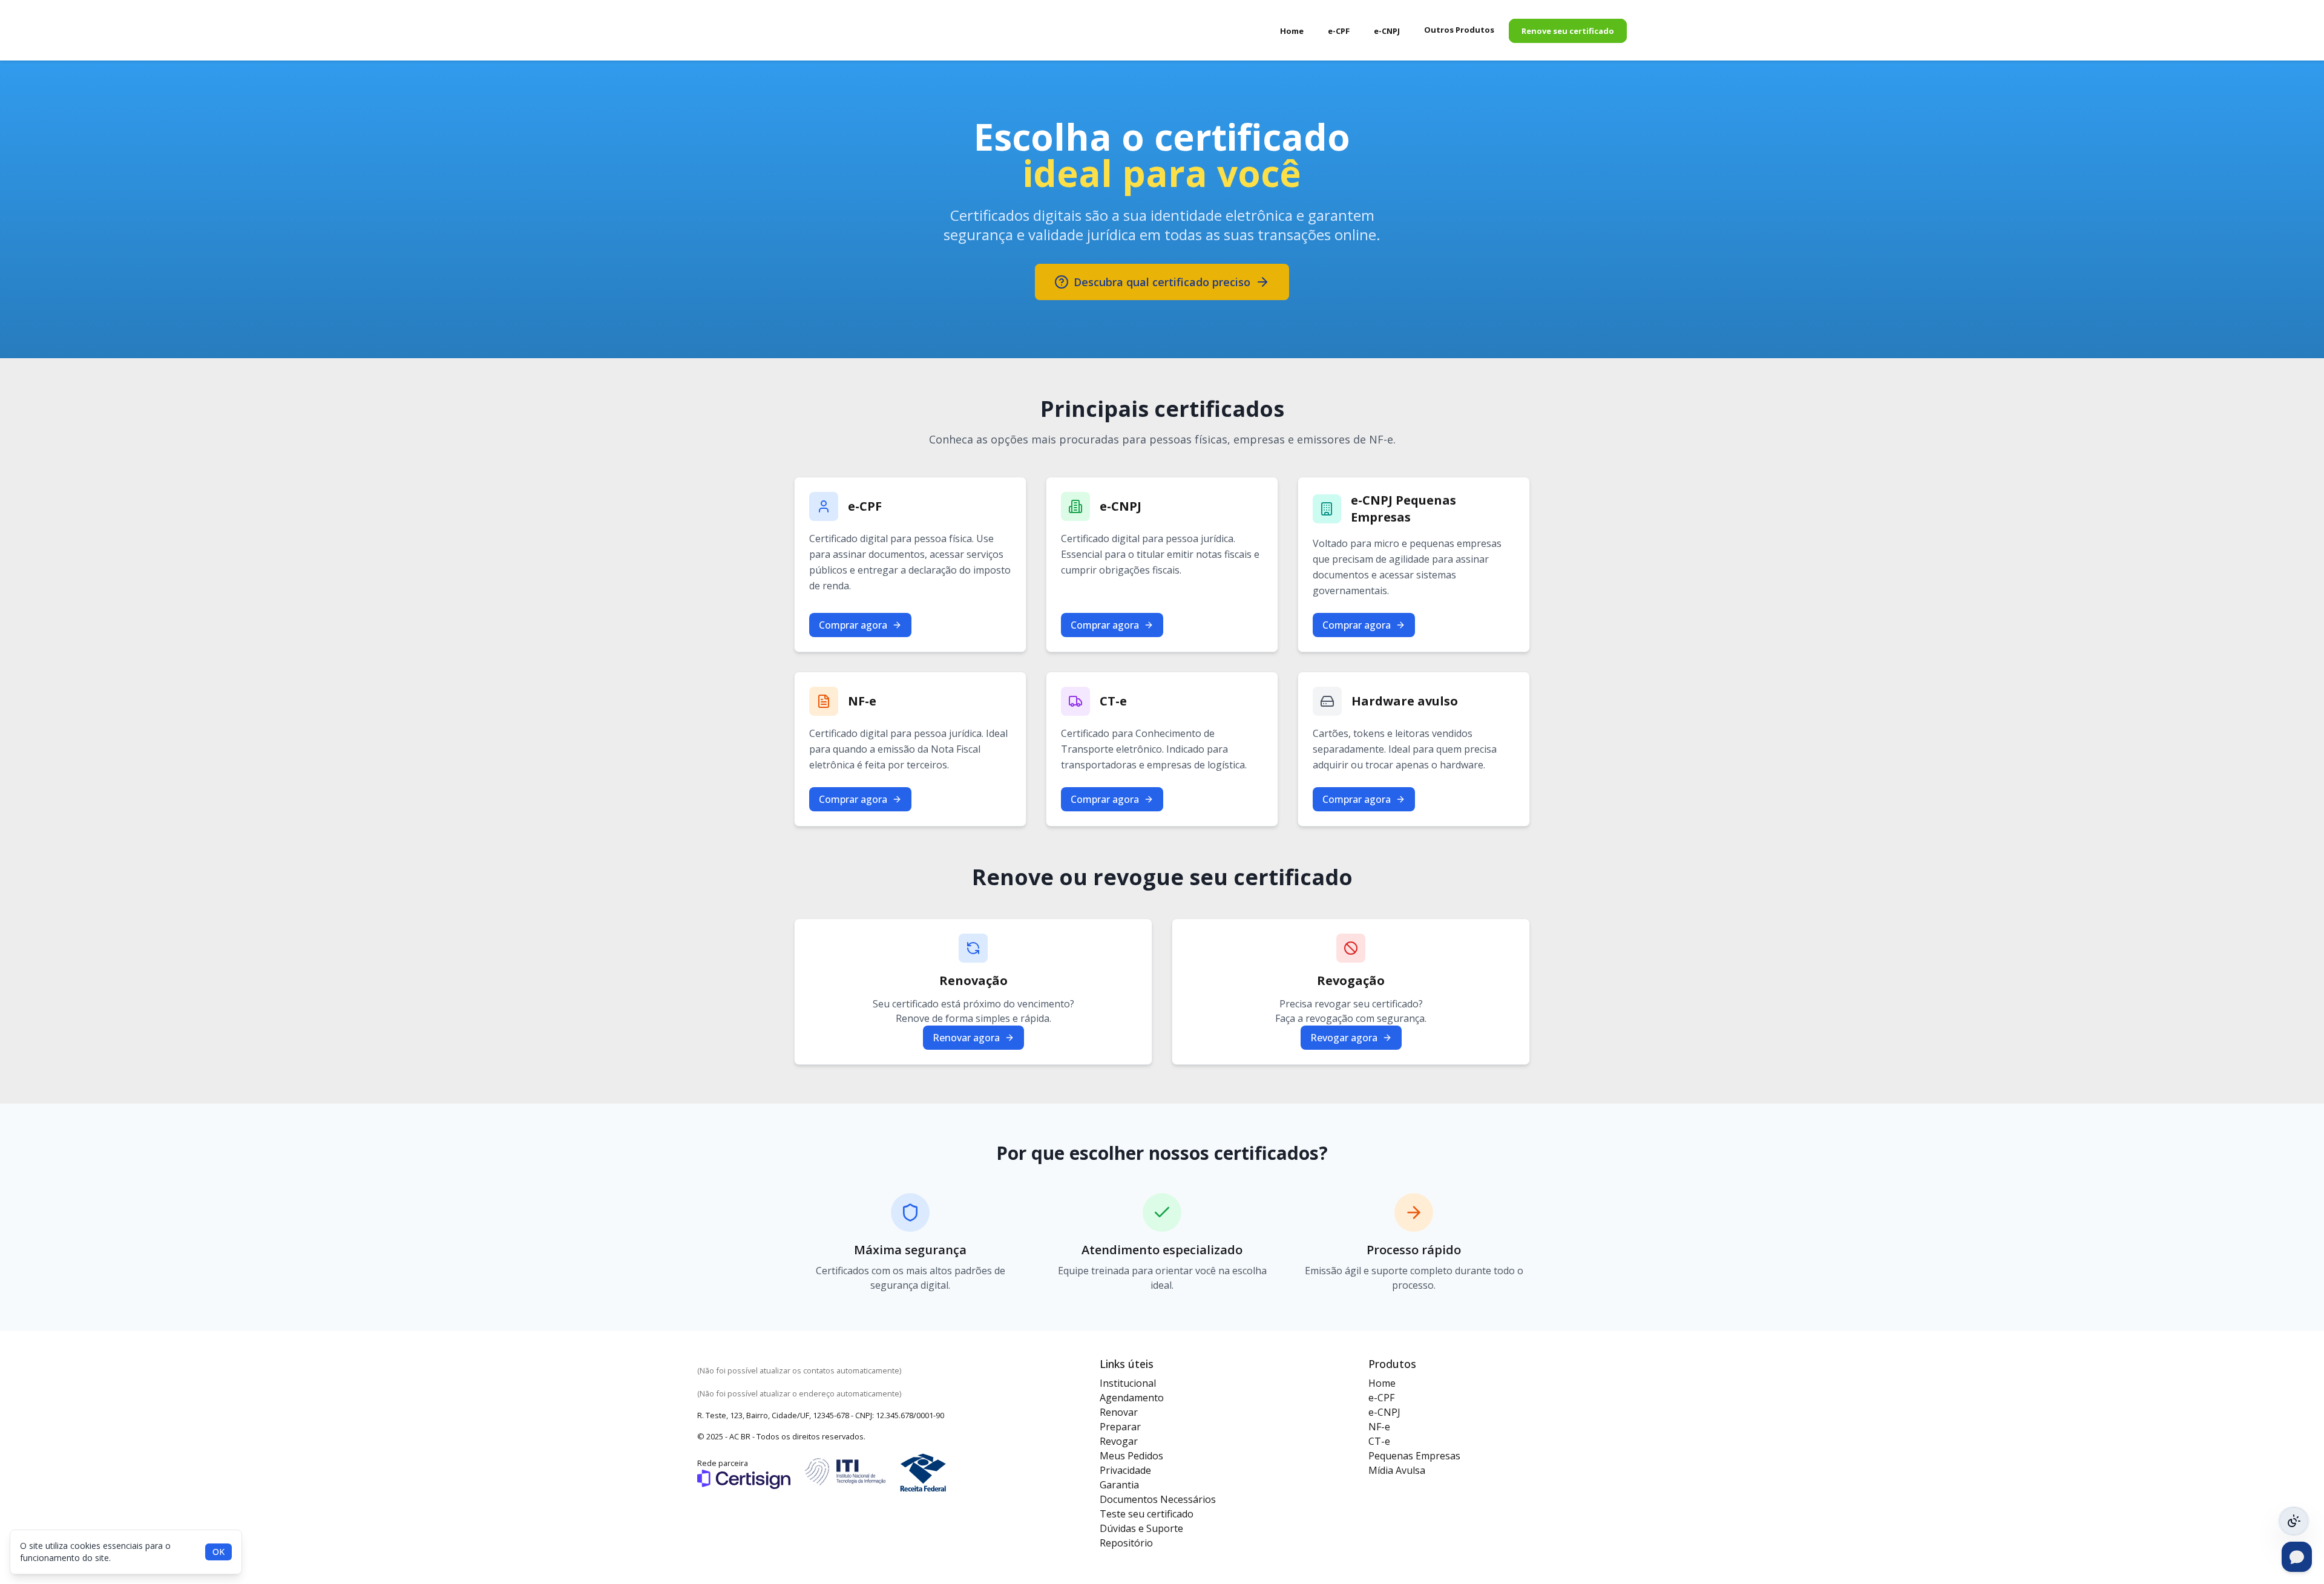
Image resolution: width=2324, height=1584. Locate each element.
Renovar (1119, 1412)
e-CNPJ (1387, 31)
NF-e (1379, 1427)
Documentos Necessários (1158, 1499)
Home (1292, 31)
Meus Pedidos (1131, 1456)
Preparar (1120, 1427)
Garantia (1119, 1485)
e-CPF (1339, 31)
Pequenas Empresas (1414, 1456)
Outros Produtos (1459, 30)
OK (218, 1552)
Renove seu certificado (1568, 31)
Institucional (1128, 1383)
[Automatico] (2294, 1521)
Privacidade (1125, 1470)
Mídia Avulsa (1397, 1470)
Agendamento (1132, 1398)
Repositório (1126, 1543)
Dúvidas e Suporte (1141, 1528)
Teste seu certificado (1147, 1514)
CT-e (1379, 1441)
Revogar (1119, 1441)
